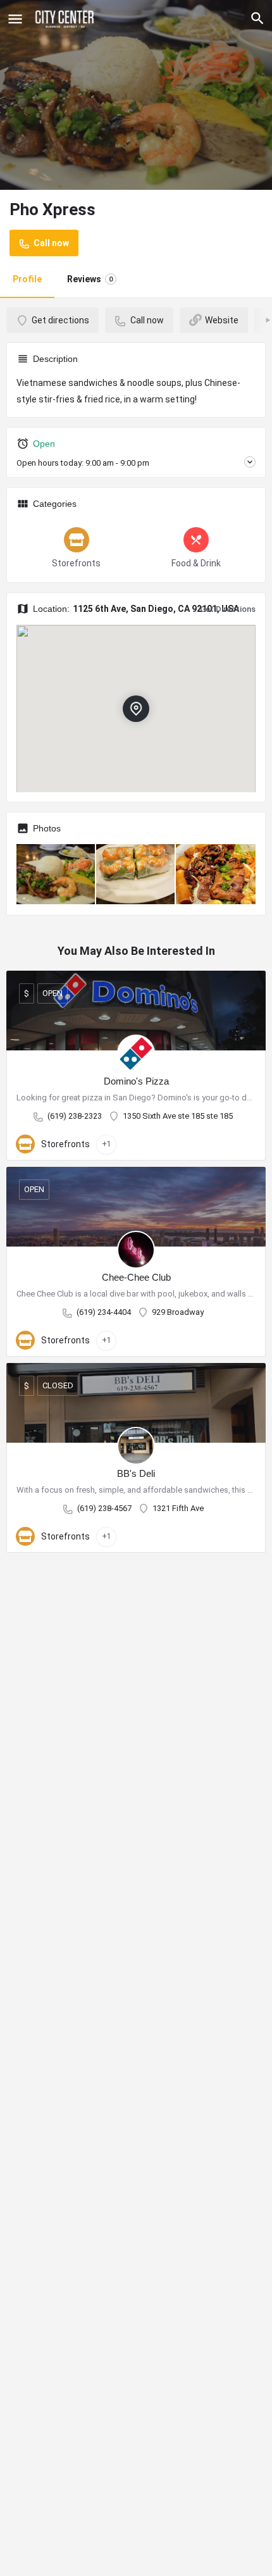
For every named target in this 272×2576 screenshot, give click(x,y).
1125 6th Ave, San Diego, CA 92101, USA (156, 609)
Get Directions (228, 609)
